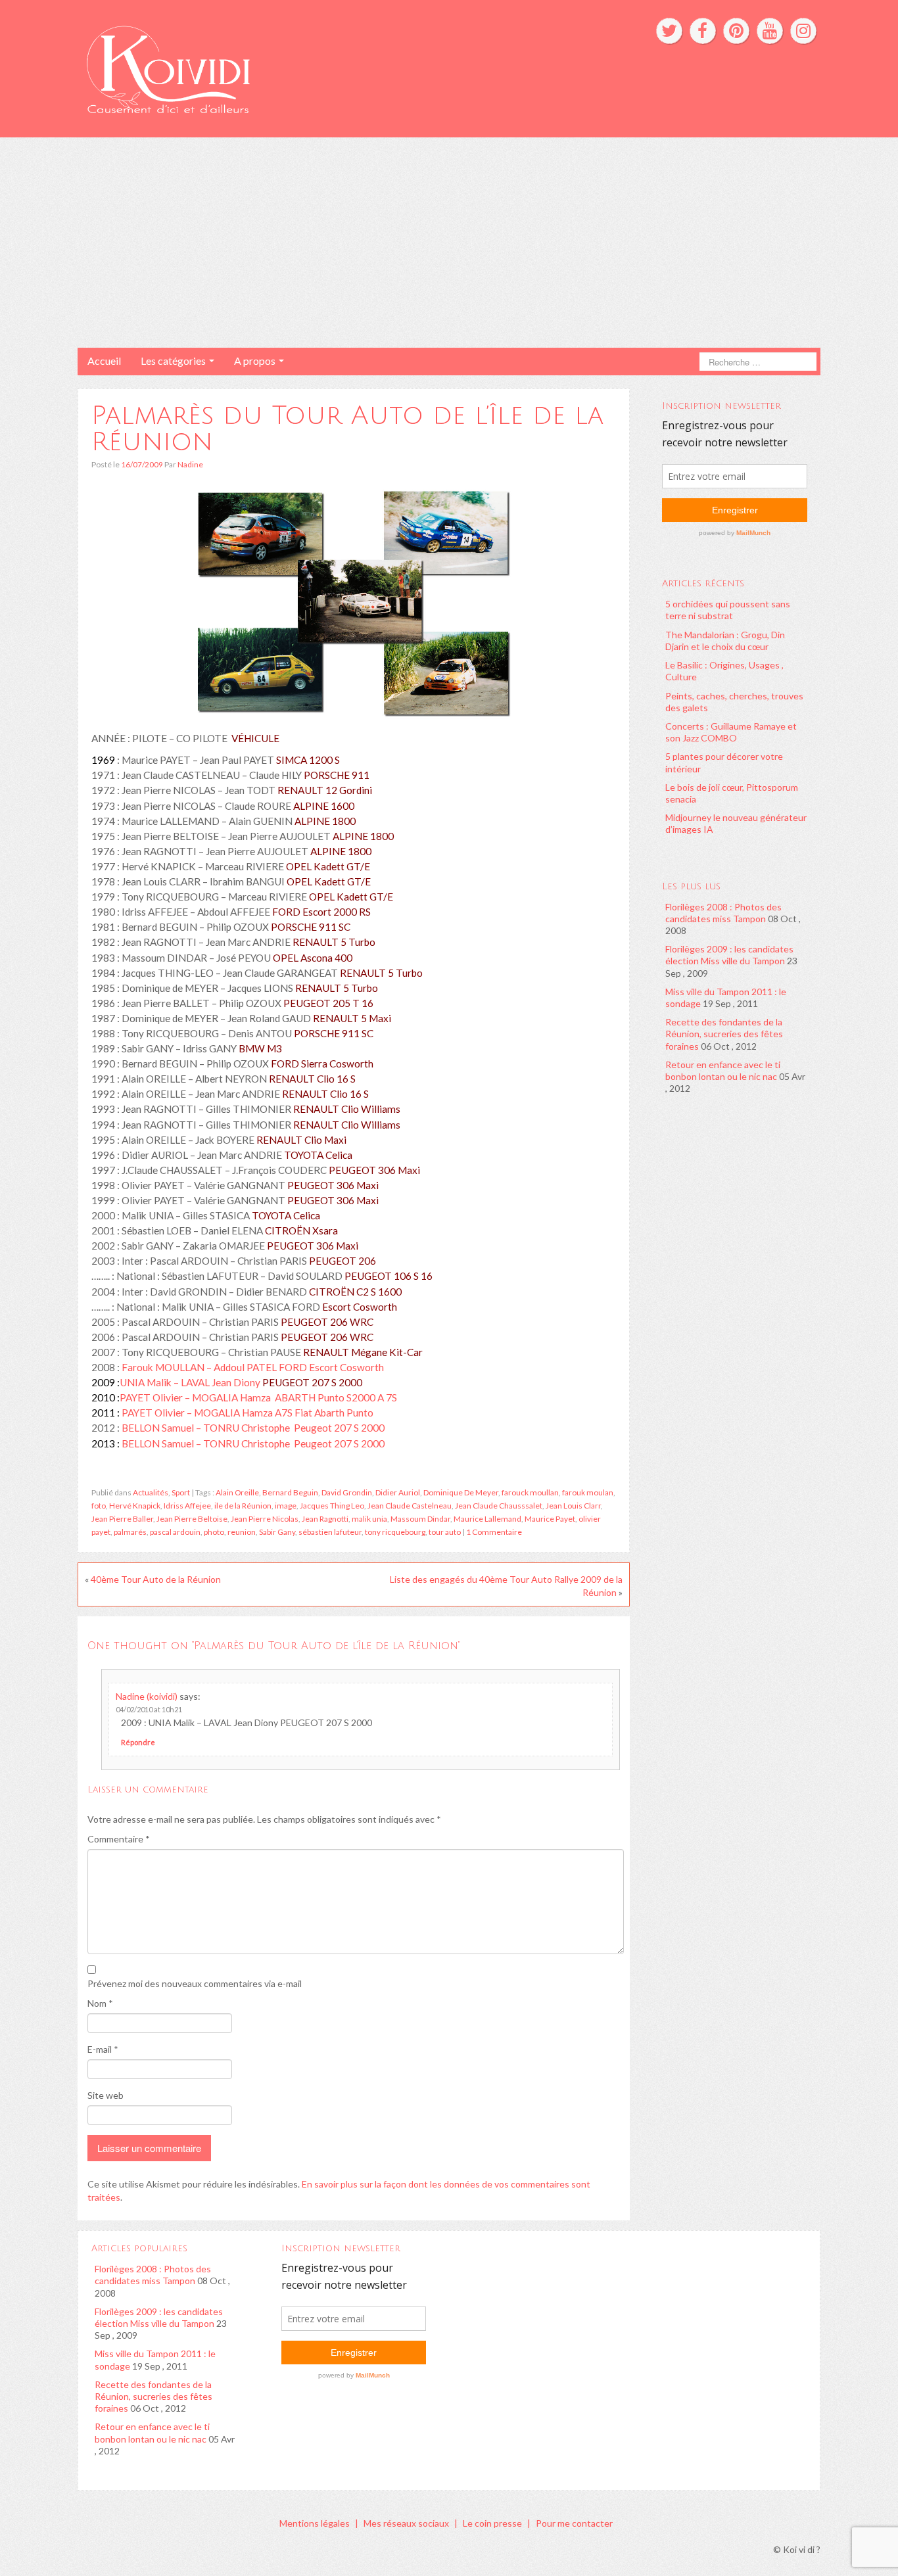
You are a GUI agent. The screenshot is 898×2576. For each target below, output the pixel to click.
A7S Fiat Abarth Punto (323, 1413)
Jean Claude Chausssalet (499, 1506)
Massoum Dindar (420, 1519)
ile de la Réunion (243, 1506)
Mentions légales (315, 2523)
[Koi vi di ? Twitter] (669, 31)
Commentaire (119, 1839)
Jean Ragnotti (325, 1519)
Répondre (138, 1742)
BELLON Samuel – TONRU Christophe (207, 1428)
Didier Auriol (398, 1492)
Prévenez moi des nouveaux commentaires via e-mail (195, 1983)
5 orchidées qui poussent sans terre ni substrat (728, 610)
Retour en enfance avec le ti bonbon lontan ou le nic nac (723, 1070)
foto (99, 1506)
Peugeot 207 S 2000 (338, 1428)
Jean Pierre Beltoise (192, 1519)
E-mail (103, 2049)
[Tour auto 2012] (121, 1443)
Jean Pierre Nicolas (265, 1519)
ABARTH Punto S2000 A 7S (335, 1397)
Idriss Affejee (187, 1506)
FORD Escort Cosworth (331, 1367)
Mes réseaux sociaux (406, 2523)
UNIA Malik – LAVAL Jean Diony (241, 1382)
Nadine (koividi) (147, 1696)
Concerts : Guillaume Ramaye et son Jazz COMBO (731, 732)
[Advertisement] (449, 243)
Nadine (190, 464)
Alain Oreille (237, 1492)
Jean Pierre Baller (122, 1519)
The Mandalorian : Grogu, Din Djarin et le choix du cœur (725, 641)
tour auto (445, 1532)
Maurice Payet (550, 1519)
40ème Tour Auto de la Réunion (156, 1579)
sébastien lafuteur (330, 1532)
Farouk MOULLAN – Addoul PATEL (200, 1367)
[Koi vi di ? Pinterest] (736, 31)
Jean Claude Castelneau (410, 1506)
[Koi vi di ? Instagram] (803, 31)
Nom (100, 2003)
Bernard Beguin (290, 1492)
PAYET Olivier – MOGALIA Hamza (196, 1397)
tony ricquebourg (395, 1532)
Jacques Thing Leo (332, 1506)
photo (214, 1532)
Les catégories (174, 361)
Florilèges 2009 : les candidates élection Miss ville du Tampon (729, 955)
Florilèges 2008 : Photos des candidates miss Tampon (723, 913)
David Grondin (347, 1492)
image (286, 1506)
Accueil (104, 361)
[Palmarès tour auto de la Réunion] (354, 604)
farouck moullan (530, 1492)
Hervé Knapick (135, 1506)
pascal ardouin (175, 1532)
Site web (106, 2095)
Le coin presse (492, 2523)
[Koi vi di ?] (290, 67)
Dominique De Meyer (461, 1492)
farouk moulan (588, 1492)
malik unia (369, 1519)
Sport (181, 1492)
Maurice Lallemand (487, 1519)
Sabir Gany (277, 1532)
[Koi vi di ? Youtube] (770, 31)
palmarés (130, 1532)
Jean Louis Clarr (573, 1506)
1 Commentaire (494, 1532)
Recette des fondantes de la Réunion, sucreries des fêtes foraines (724, 1034)
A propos (256, 361)
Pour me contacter (574, 2523)
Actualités (151, 1492)
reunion (242, 1532)
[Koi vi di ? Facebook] (703, 31)
